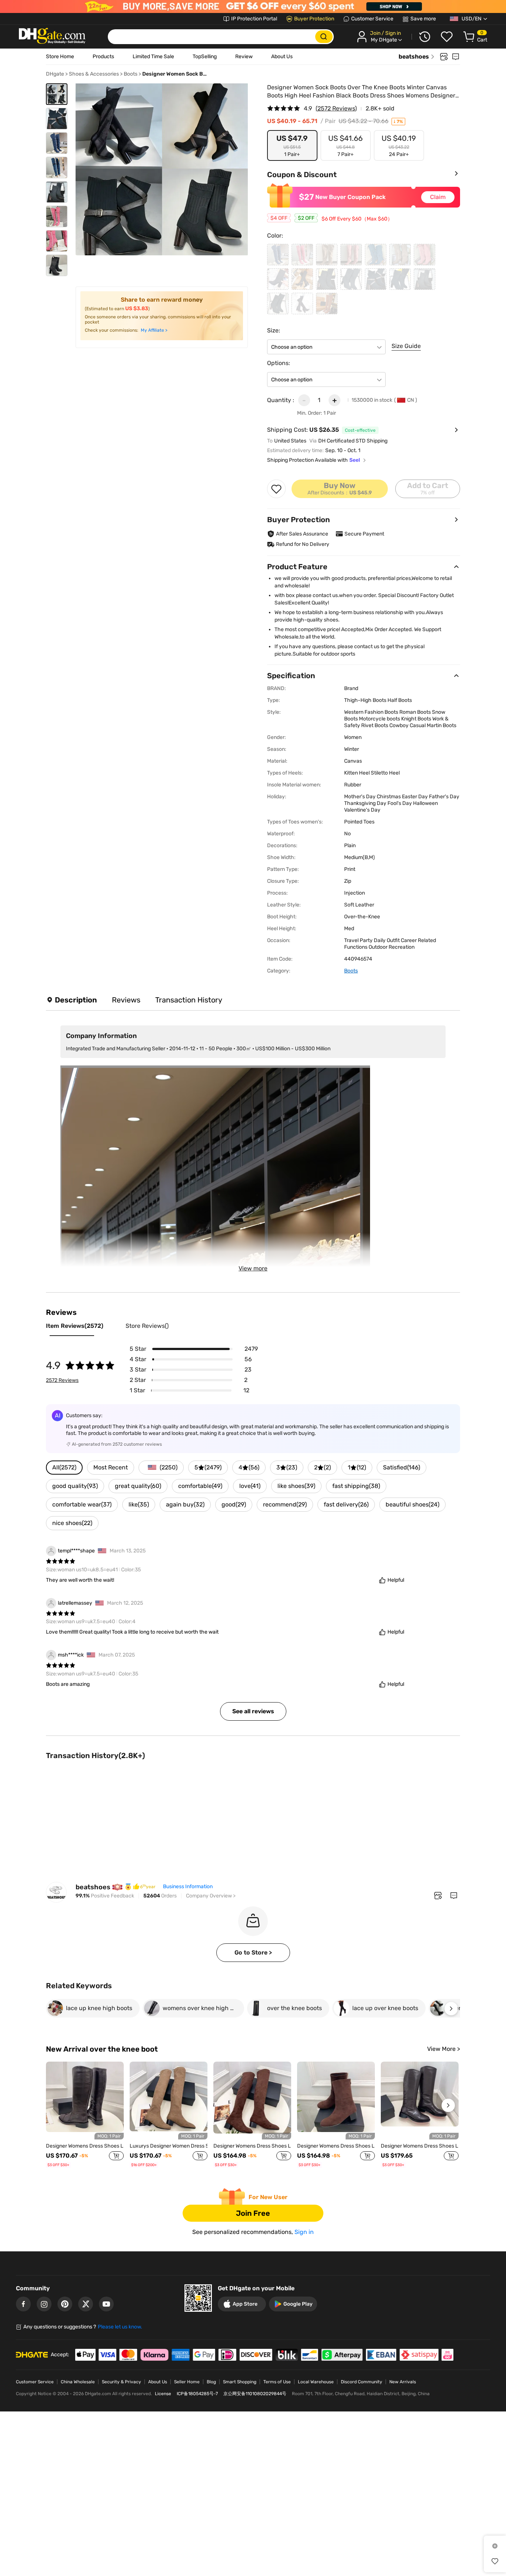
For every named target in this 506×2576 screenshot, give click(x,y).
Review (244, 57)
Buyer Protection (314, 19)
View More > (444, 2049)
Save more (423, 19)
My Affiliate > (154, 330)
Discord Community (362, 2382)
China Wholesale (78, 2382)
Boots (131, 74)
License (163, 2394)
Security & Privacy (121, 2382)
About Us (282, 57)
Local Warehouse (316, 2382)
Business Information (188, 1887)
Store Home (60, 57)
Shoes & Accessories (94, 74)
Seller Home (187, 2382)
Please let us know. (120, 2327)
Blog (211, 2382)
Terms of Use (277, 2382)
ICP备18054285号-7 (197, 2394)
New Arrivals (403, 2382)
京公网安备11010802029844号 (255, 2394)
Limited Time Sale (153, 57)
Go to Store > (253, 1952)
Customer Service (372, 19)
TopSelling (205, 57)
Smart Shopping (240, 2382)
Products (103, 57)
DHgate (55, 74)
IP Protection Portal (254, 19)
